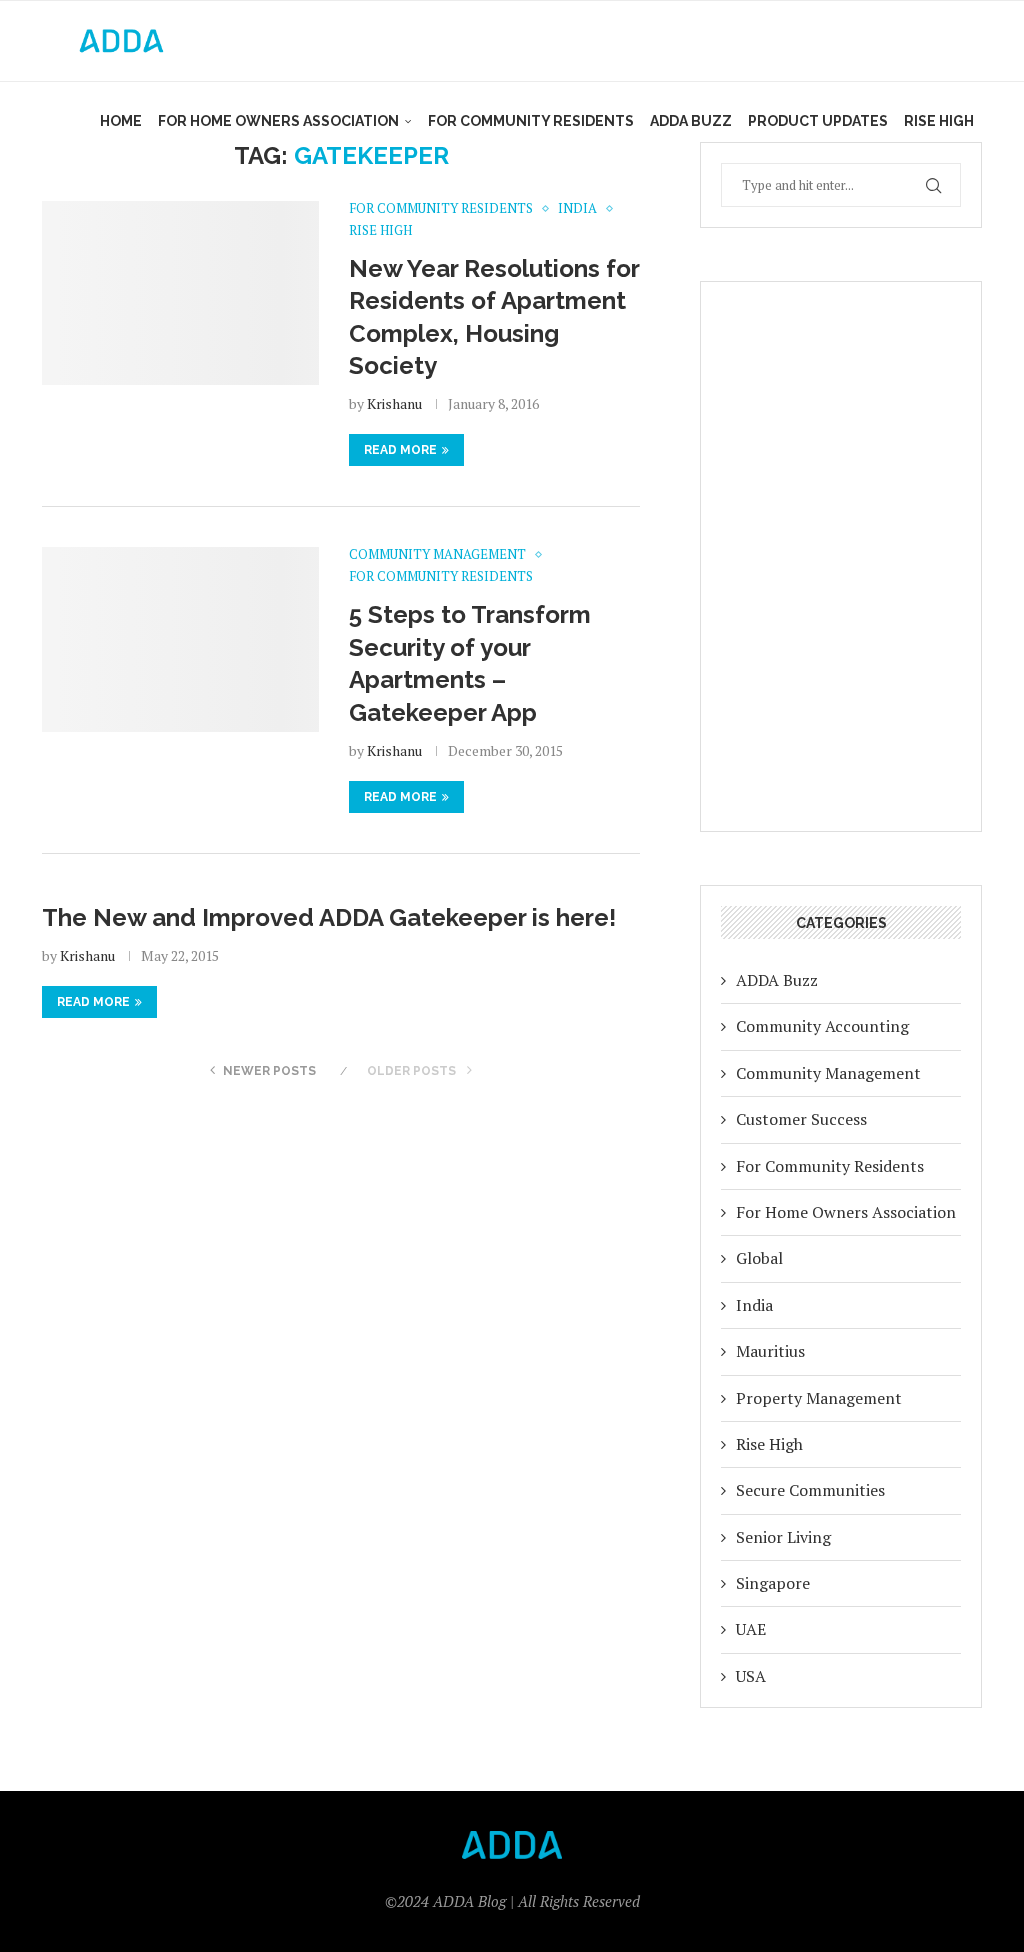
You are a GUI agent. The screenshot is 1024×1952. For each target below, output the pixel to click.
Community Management (828, 1073)
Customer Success (801, 1119)
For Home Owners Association (278, 121)
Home (121, 121)
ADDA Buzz (691, 121)
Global (759, 1258)
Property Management (819, 1398)
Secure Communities (810, 1490)
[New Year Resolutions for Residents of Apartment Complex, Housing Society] (180, 293)
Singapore (773, 1583)
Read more (400, 450)
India (754, 1305)
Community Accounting (822, 1026)
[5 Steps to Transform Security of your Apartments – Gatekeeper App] (180, 639)
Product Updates (818, 121)
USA (751, 1676)
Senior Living (783, 1537)
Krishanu (394, 403)
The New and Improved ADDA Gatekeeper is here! (329, 917)
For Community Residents (531, 121)
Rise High (939, 121)
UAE (751, 1629)
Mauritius (770, 1351)
